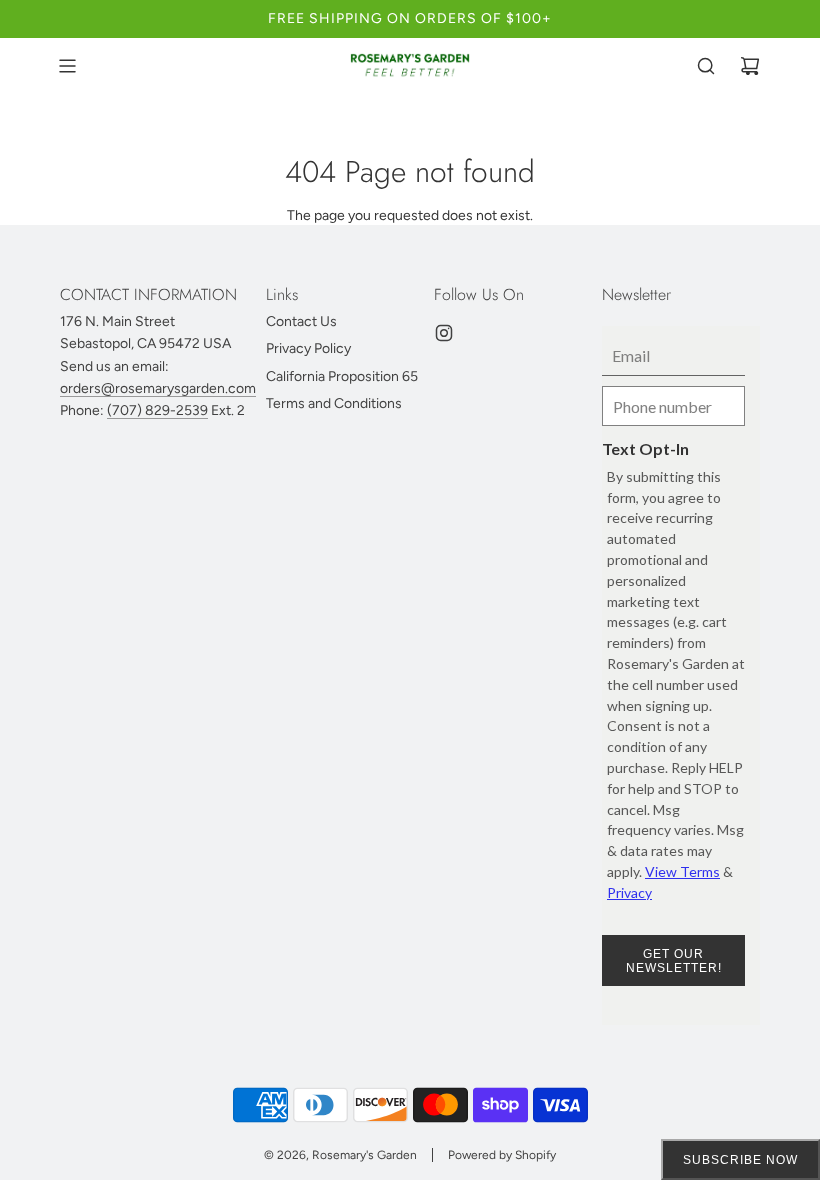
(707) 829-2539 (157, 410)
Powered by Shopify (502, 1155)
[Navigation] (67, 66)
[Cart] (750, 66)
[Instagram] (444, 333)
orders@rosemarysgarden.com (158, 388)
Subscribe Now (740, 1160)
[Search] (706, 66)
